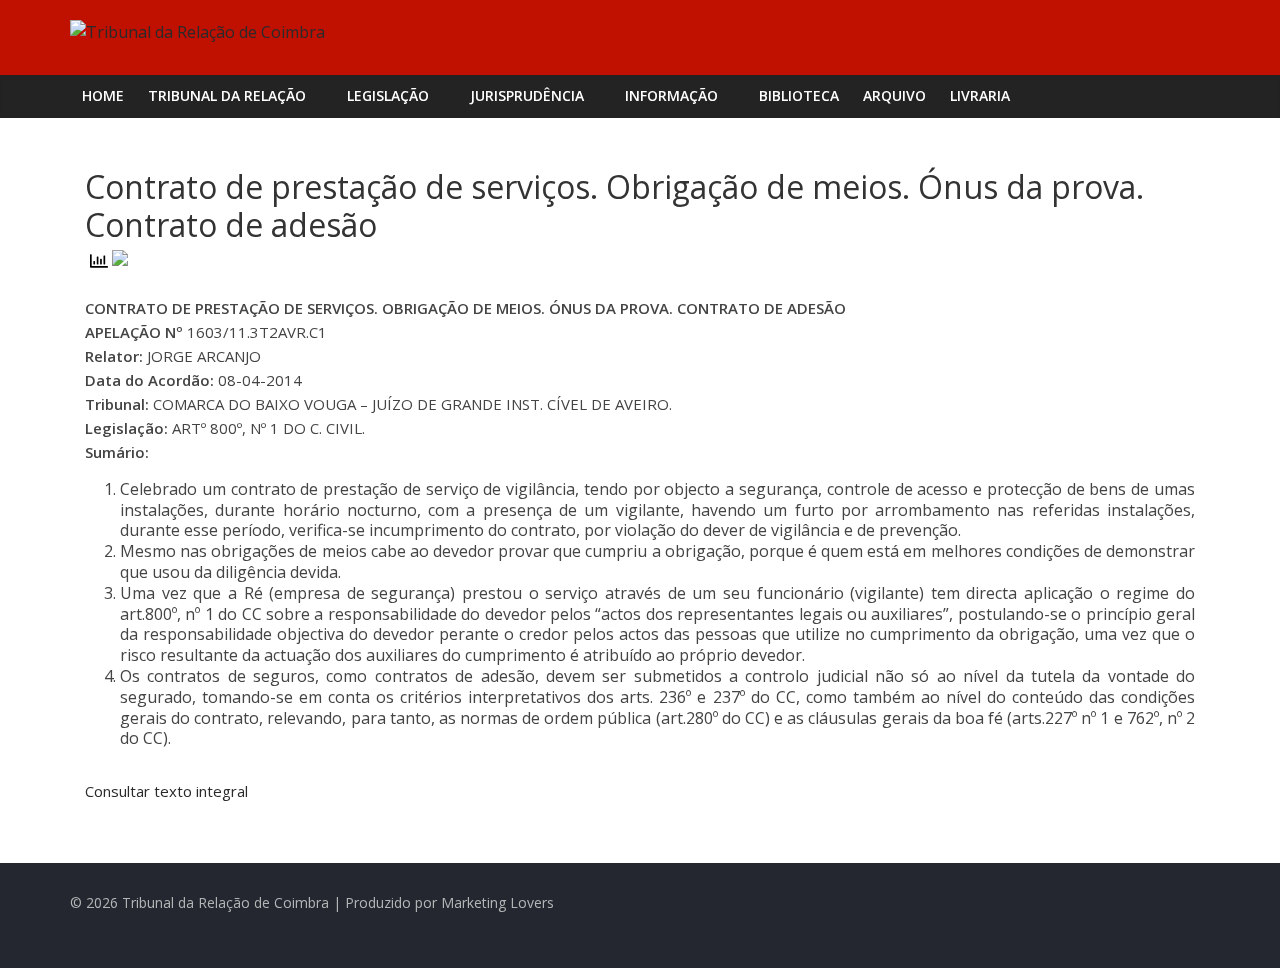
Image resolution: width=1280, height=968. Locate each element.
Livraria (980, 95)
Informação (671, 95)
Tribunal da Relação (227, 95)
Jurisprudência (527, 95)
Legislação (388, 95)
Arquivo (894, 95)
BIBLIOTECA (799, 95)
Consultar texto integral (166, 791)
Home (103, 95)
